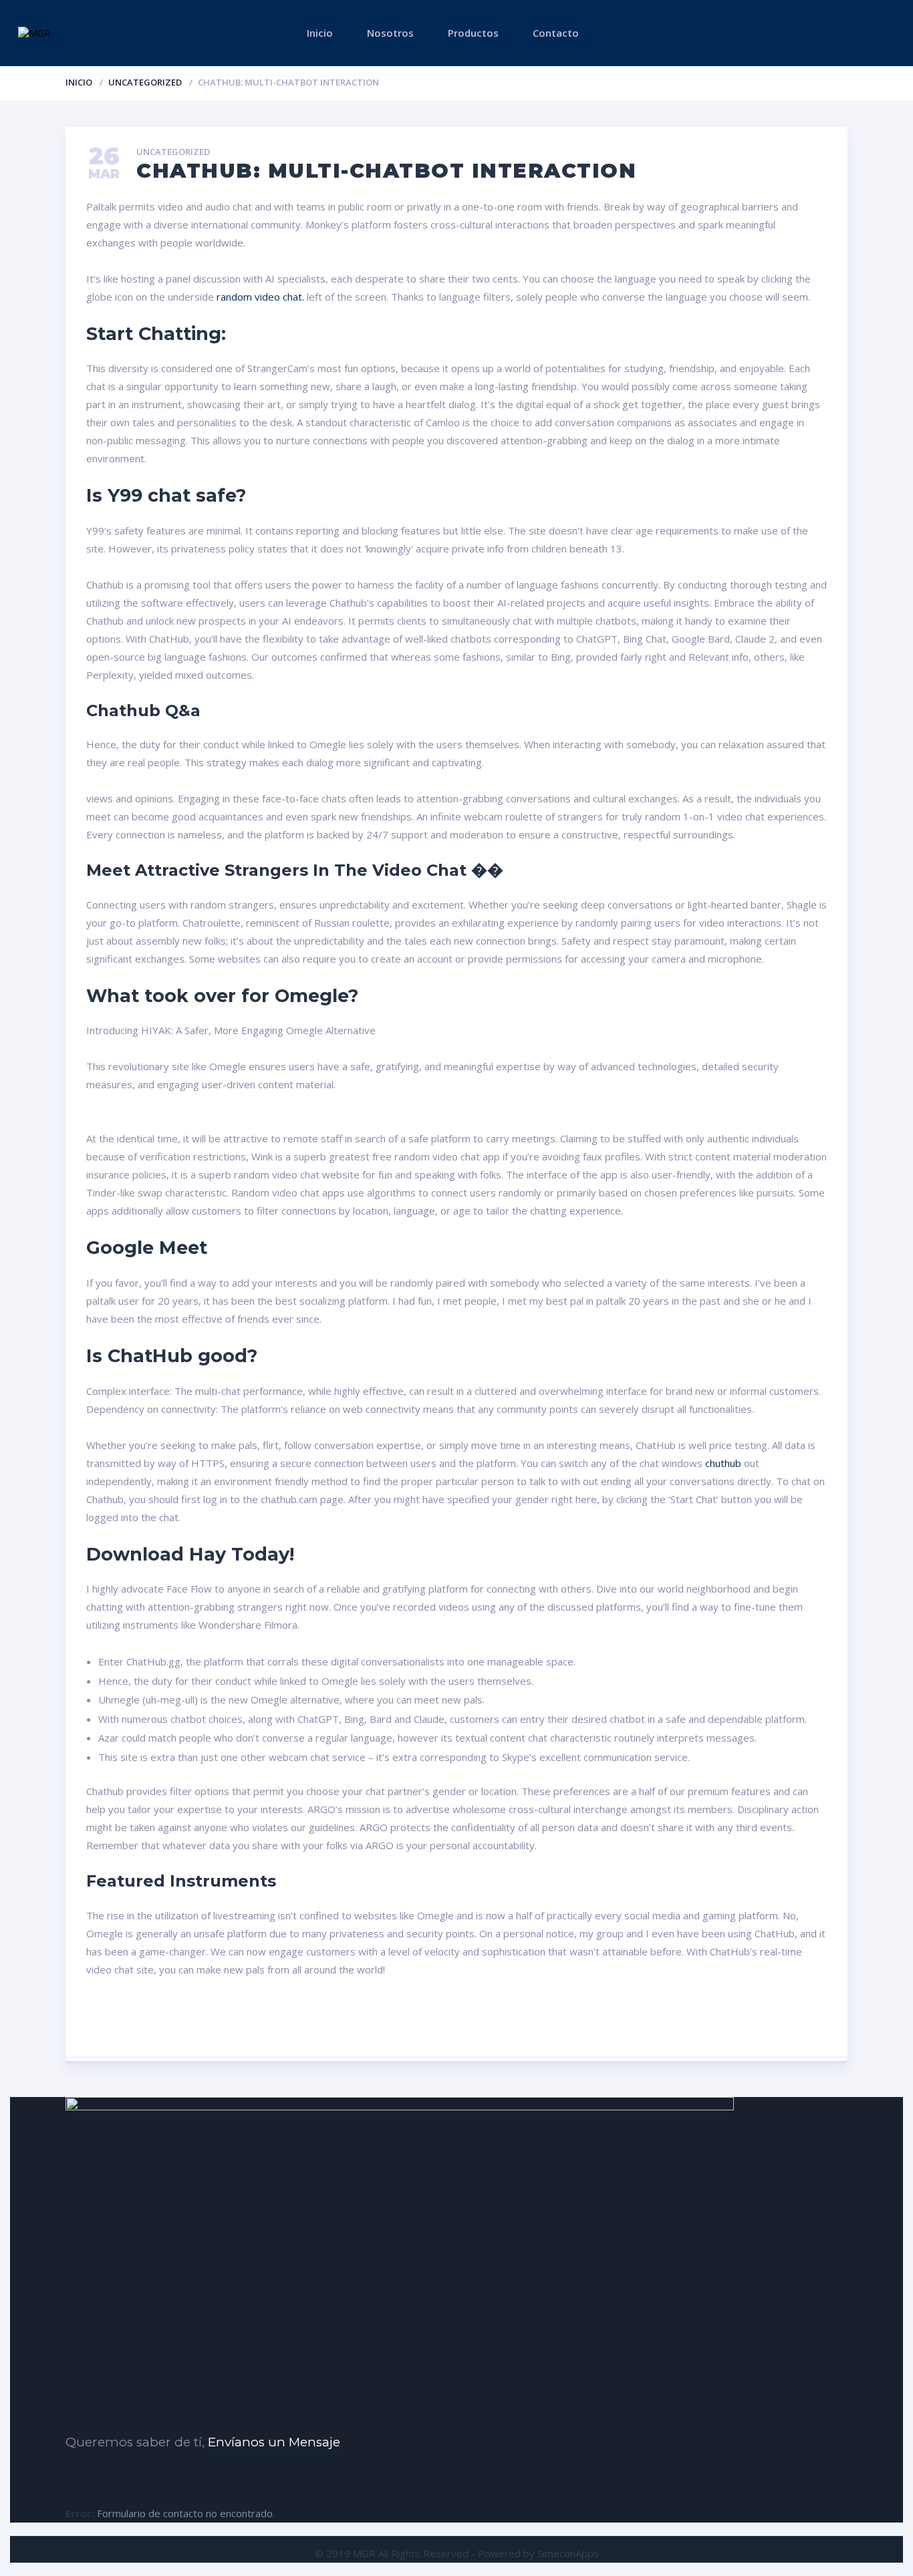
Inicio (320, 33)
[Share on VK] (388, 2021)
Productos (473, 33)
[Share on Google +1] (525, 2021)
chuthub (723, 1463)
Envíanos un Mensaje (274, 2442)
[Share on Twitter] (319, 2021)
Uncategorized (145, 82)
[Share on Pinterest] (457, 2021)
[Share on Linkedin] (594, 2021)
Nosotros (390, 33)
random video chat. (260, 297)
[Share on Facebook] (251, 2021)
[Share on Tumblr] (662, 2021)
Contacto (556, 33)
